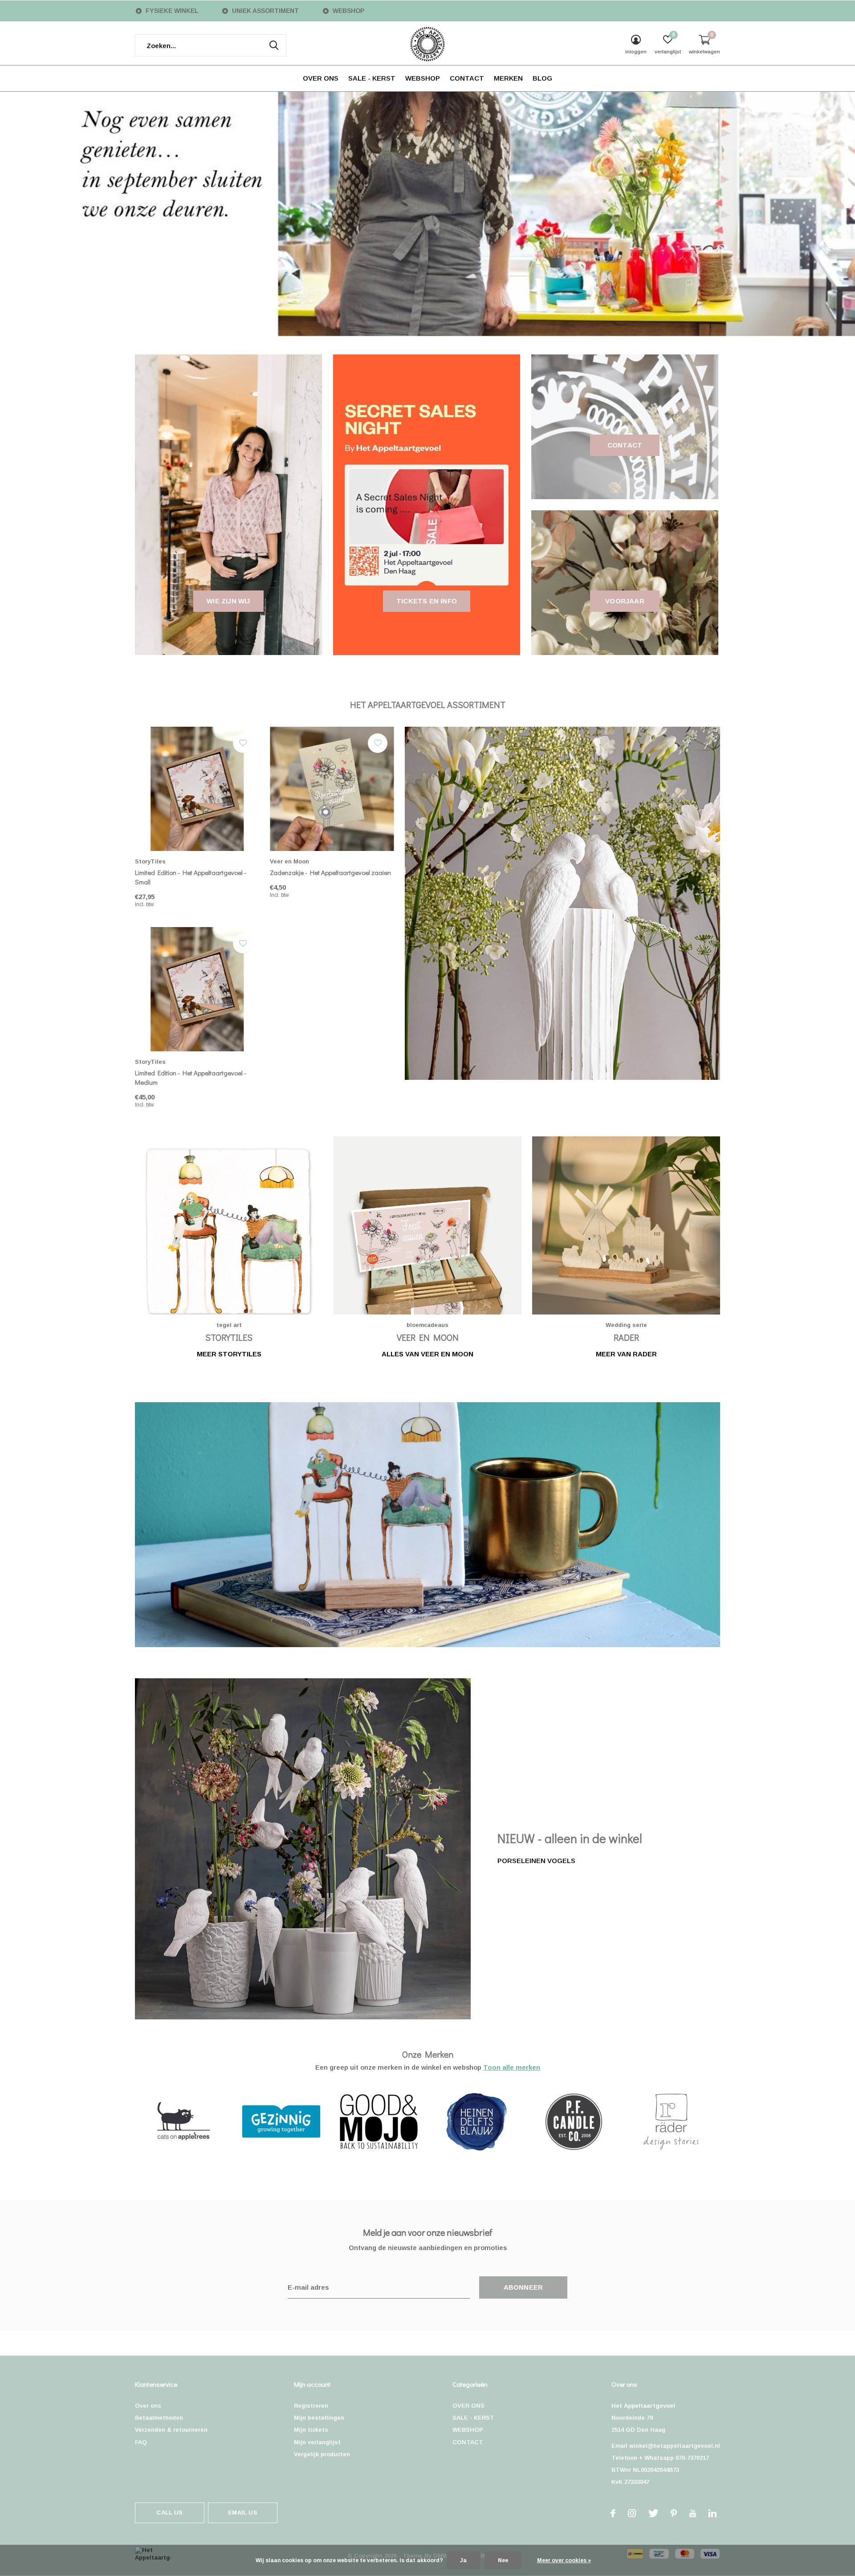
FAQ (141, 2442)
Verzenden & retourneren (171, 2430)
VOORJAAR (625, 601)
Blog (542, 78)
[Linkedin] (712, 2513)
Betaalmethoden (159, 2418)
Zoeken (274, 45)
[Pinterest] (674, 2513)
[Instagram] (632, 2513)
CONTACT (467, 78)
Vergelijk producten (322, 2454)
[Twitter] (653, 2513)
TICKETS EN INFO (427, 601)
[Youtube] (693, 2513)
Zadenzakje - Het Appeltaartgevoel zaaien (330, 872)
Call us (169, 2513)
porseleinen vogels (536, 1861)
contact (625, 445)
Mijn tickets (311, 2430)
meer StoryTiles (229, 1354)
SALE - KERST (372, 78)
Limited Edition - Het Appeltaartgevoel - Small (191, 877)
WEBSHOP (423, 78)
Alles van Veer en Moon (427, 1354)
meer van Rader (626, 1354)
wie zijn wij (228, 601)
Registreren (311, 2406)
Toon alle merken (512, 2067)
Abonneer (523, 2287)
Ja (463, 2560)
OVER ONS (321, 78)
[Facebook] (613, 2513)
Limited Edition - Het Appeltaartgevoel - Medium (191, 1077)
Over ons (148, 2406)
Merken (508, 78)
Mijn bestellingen (319, 2418)
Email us (242, 2513)
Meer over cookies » (564, 2560)
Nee (503, 2560)
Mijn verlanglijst (317, 2442)
